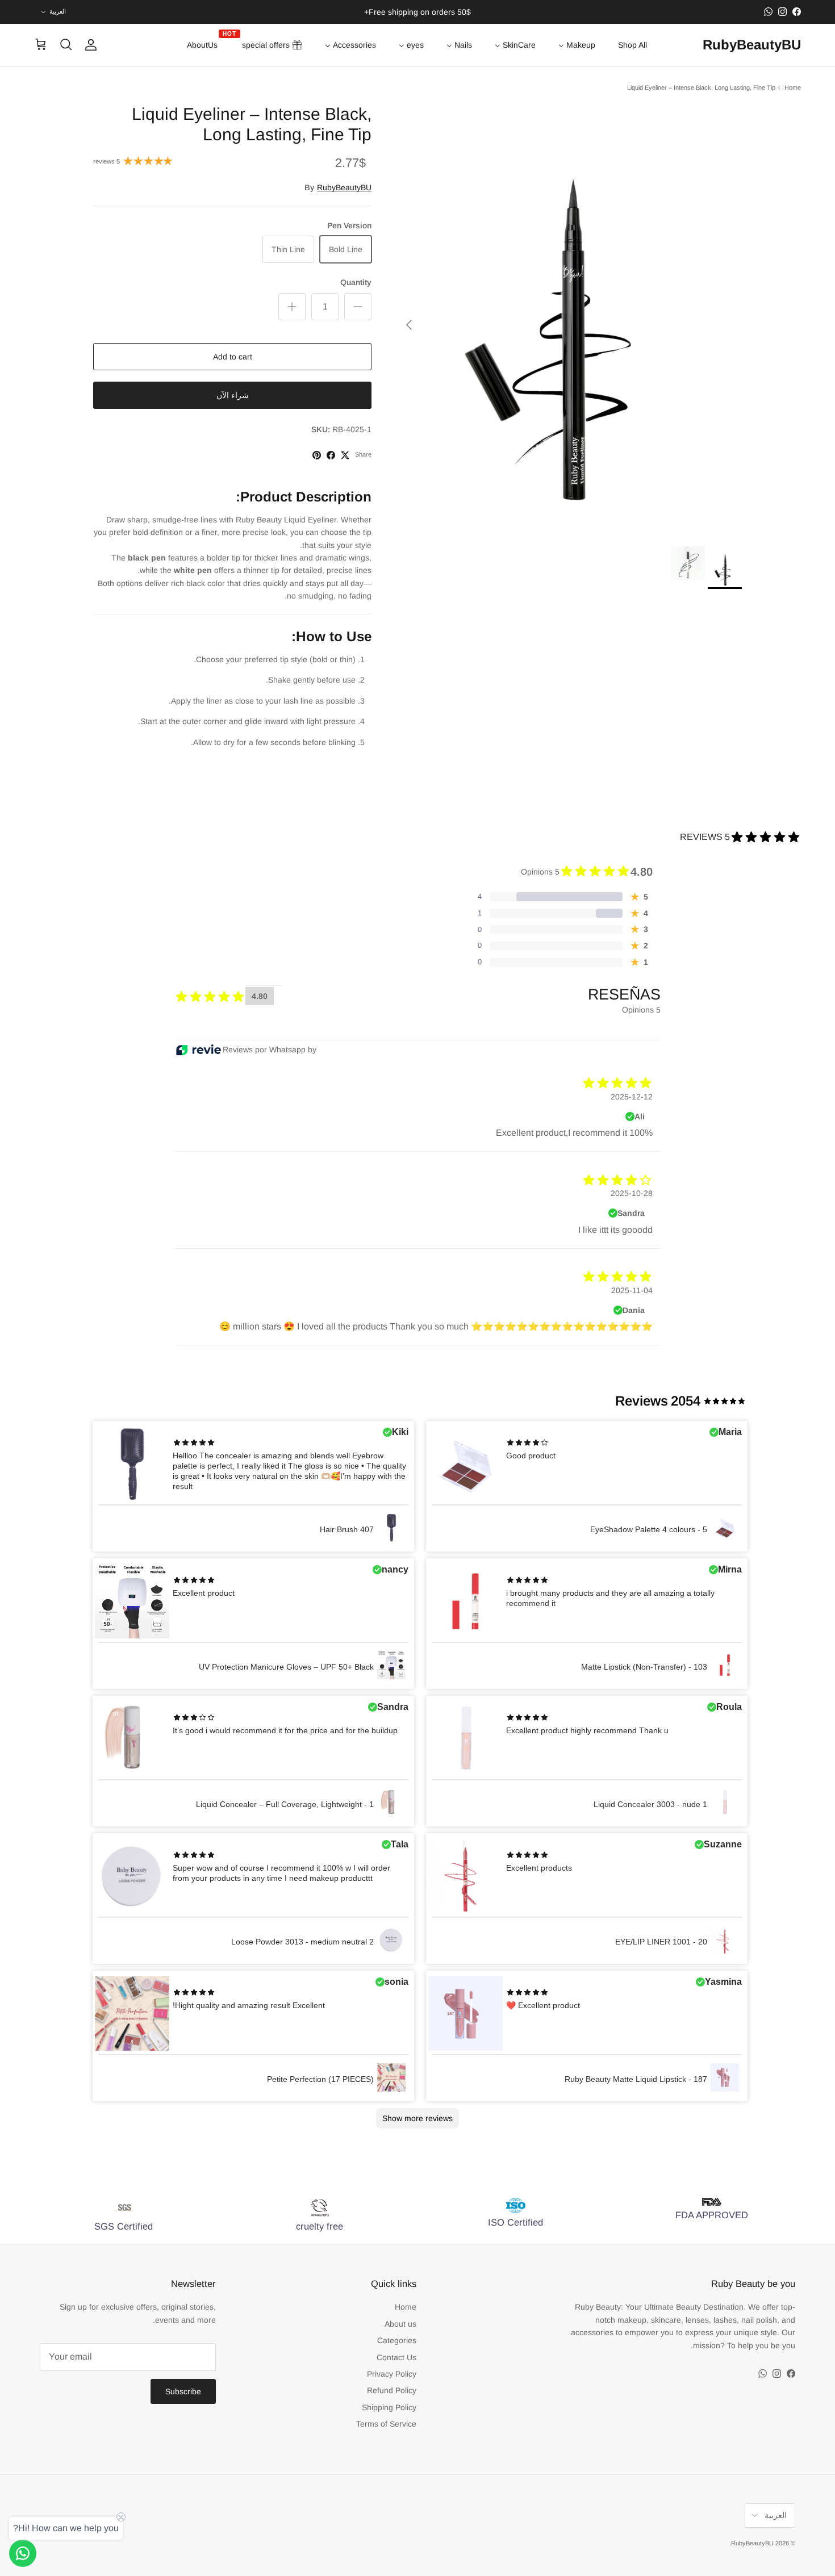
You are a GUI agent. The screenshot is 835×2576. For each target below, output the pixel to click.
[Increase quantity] (292, 307)
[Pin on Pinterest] (317, 455)
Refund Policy (392, 2390)
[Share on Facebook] (331, 455)
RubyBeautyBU (344, 187)
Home (793, 87)
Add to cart (233, 357)
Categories (397, 2340)
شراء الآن (233, 395)
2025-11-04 (632, 1290)
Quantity (356, 282)
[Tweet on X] (345, 455)
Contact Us (396, 2357)
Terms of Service (386, 2424)
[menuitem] (632, 45)
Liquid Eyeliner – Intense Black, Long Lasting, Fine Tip (701, 87)
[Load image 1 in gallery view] (569, 319)
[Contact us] (23, 2553)
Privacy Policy (392, 2374)
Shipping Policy (389, 2407)
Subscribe (183, 2391)
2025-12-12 (632, 1097)
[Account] (93, 45)
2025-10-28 (632, 1193)
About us (400, 2324)
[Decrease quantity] (358, 307)
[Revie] (199, 1050)
